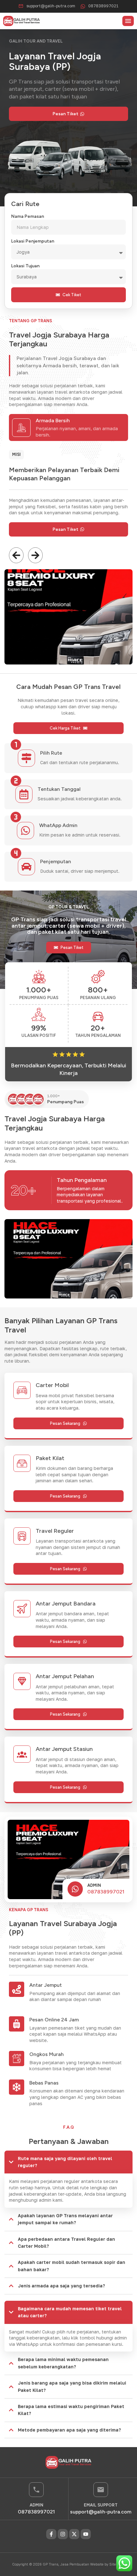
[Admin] (75, 1889)
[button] (128, 21)
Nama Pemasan (28, 216)
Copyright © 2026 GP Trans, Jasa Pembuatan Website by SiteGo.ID (69, 2564)
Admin (94, 1885)
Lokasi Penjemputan (33, 241)
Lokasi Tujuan (25, 266)
